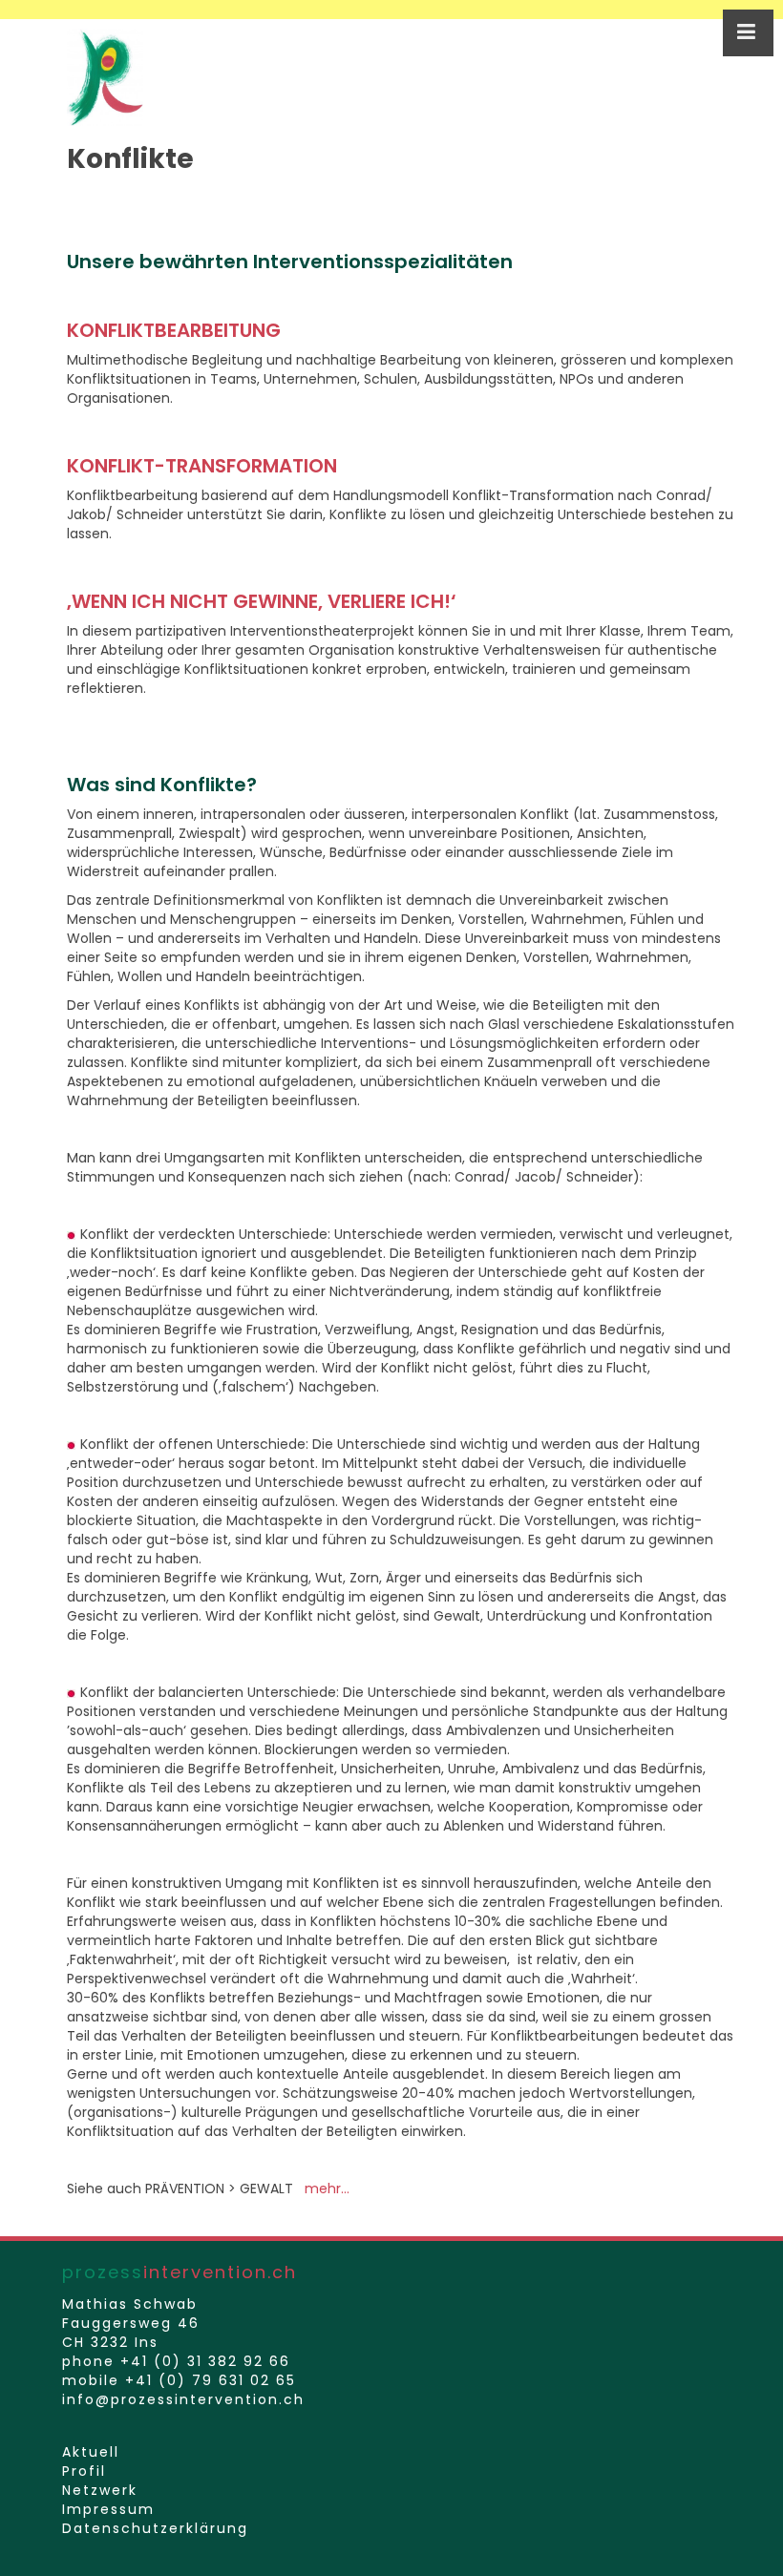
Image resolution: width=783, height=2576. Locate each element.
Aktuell (91, 2452)
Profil (84, 2471)
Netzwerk (100, 2490)
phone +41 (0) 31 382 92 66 (176, 2361)
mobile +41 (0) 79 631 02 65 (179, 2380)
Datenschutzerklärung (155, 2528)
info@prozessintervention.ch (183, 2399)
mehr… (327, 2189)
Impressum (108, 2509)
